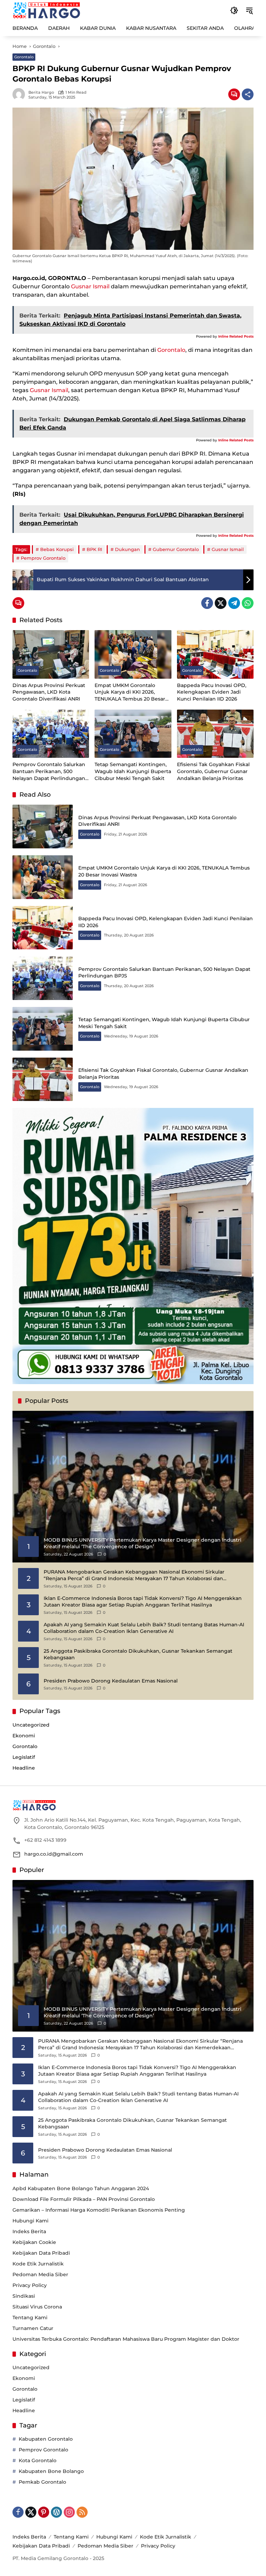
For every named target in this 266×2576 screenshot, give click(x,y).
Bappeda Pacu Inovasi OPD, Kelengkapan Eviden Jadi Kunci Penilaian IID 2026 (212, 692)
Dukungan (127, 549)
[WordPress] (56, 2512)
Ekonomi (24, 1736)
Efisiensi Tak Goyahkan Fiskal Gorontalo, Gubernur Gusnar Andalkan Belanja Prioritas (213, 771)
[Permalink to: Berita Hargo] (20, 94)
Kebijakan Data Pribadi (41, 2253)
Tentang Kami (30, 2317)
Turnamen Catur (33, 2328)
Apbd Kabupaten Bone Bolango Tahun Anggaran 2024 (81, 2188)
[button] (234, 10)
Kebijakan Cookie (34, 2242)
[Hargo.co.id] (47, 10)
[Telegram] (234, 603)
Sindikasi (24, 2296)
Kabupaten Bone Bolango (51, 2471)
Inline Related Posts (236, 336)
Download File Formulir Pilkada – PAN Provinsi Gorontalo (84, 2199)
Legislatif (24, 1757)
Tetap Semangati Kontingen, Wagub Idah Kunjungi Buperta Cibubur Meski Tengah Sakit (133, 771)
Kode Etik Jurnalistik (38, 2264)
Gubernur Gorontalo (176, 549)
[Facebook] (207, 603)
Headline (24, 1768)
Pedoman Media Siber (40, 2274)
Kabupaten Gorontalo (46, 2439)
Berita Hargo (41, 92)
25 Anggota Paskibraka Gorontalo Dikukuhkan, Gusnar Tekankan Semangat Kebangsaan (138, 1654)
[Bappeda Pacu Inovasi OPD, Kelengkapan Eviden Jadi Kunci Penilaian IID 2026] (215, 654)
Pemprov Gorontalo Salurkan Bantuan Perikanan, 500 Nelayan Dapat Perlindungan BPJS (49, 772)
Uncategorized (31, 1725)
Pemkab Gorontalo (42, 2482)
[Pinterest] (44, 2512)
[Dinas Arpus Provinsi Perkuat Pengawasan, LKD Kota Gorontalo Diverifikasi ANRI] (51, 654)
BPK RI (94, 549)
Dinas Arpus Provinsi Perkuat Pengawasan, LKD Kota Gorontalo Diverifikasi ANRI (49, 692)
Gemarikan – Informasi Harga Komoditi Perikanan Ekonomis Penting (99, 2210)
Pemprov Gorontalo (43, 558)
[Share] (248, 94)
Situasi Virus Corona (37, 2307)
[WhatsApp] (248, 603)
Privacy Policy (30, 2285)
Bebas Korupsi (57, 549)
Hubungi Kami (30, 2221)
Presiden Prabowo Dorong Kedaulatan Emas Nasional (111, 1681)
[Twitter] (221, 603)
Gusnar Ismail (90, 286)
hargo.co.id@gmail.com (54, 1854)
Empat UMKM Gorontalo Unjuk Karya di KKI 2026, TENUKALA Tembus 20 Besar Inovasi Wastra (130, 692)
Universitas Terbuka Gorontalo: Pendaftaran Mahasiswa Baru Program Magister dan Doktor (126, 2339)
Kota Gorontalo (38, 2460)
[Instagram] (69, 2512)
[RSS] (82, 2512)
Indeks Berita (29, 2231)
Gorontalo (24, 57)
